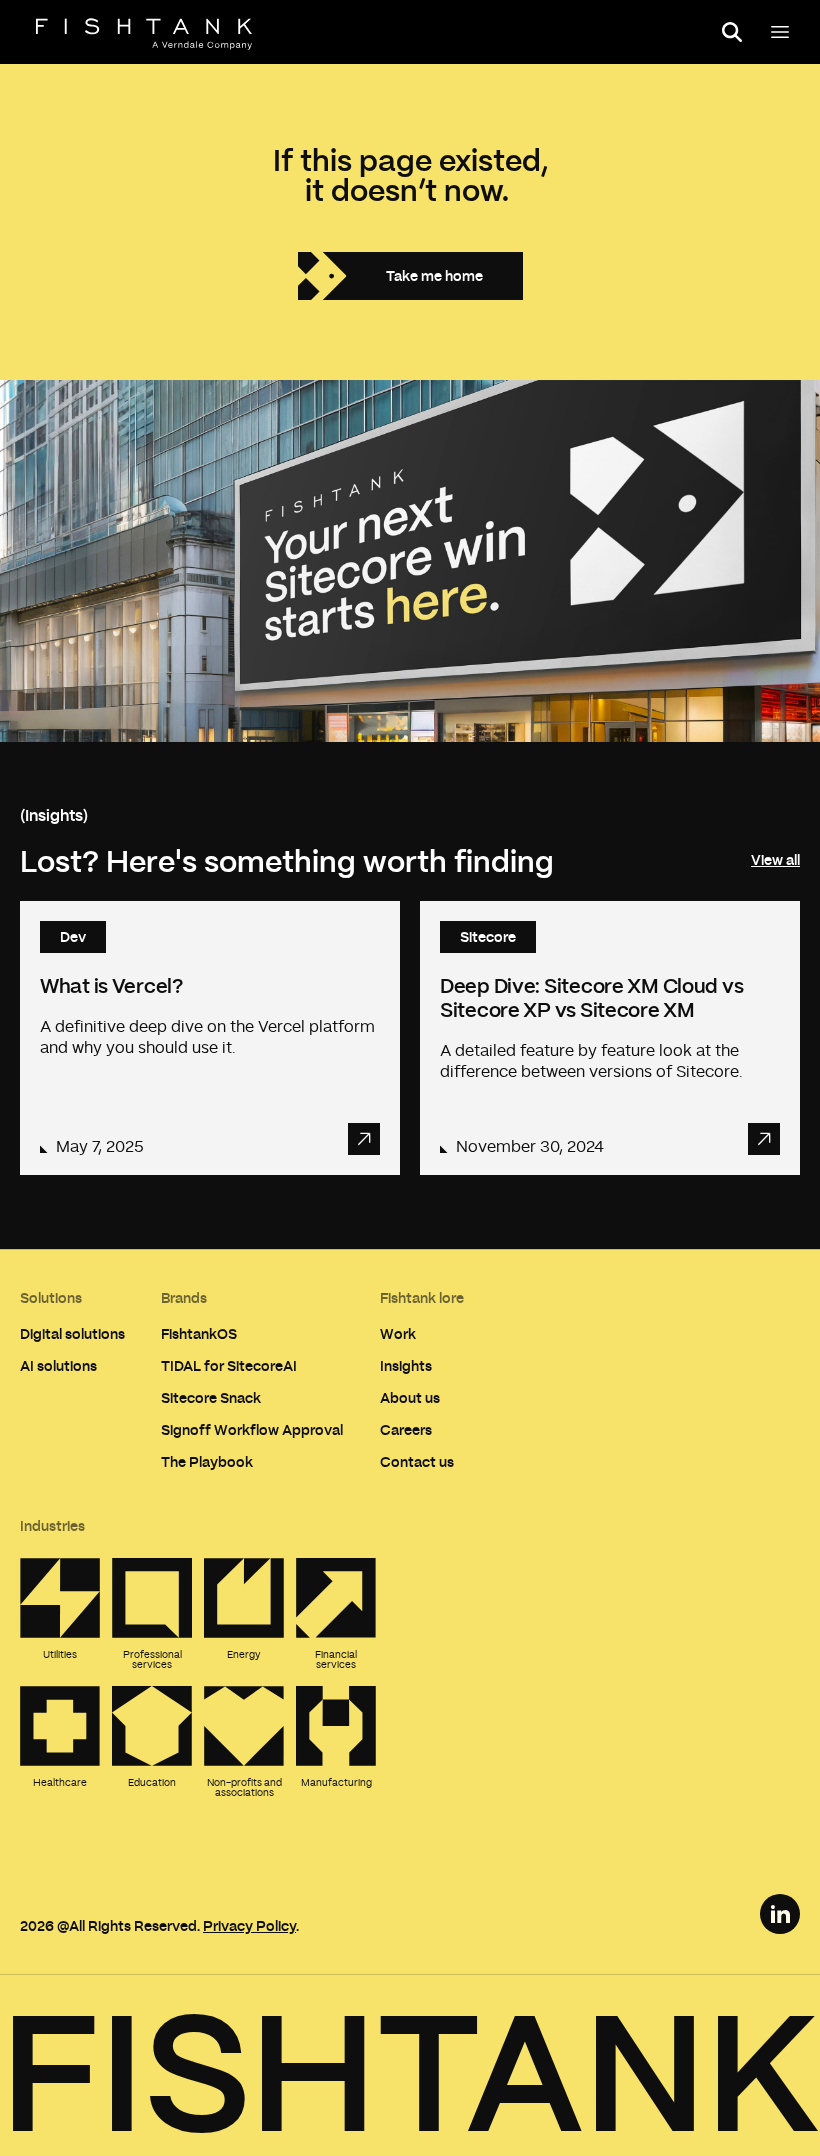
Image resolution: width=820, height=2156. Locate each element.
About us (410, 1397)
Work (398, 1333)
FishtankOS (199, 1333)
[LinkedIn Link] (780, 1914)
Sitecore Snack (211, 1397)
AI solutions (58, 1365)
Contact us (417, 1461)
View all (775, 860)
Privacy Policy (249, 1925)
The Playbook (207, 1461)
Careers (406, 1429)
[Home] (144, 34)
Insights (406, 1365)
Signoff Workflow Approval (252, 1429)
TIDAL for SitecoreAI (229, 1365)
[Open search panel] (732, 32)
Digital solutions (72, 1333)
